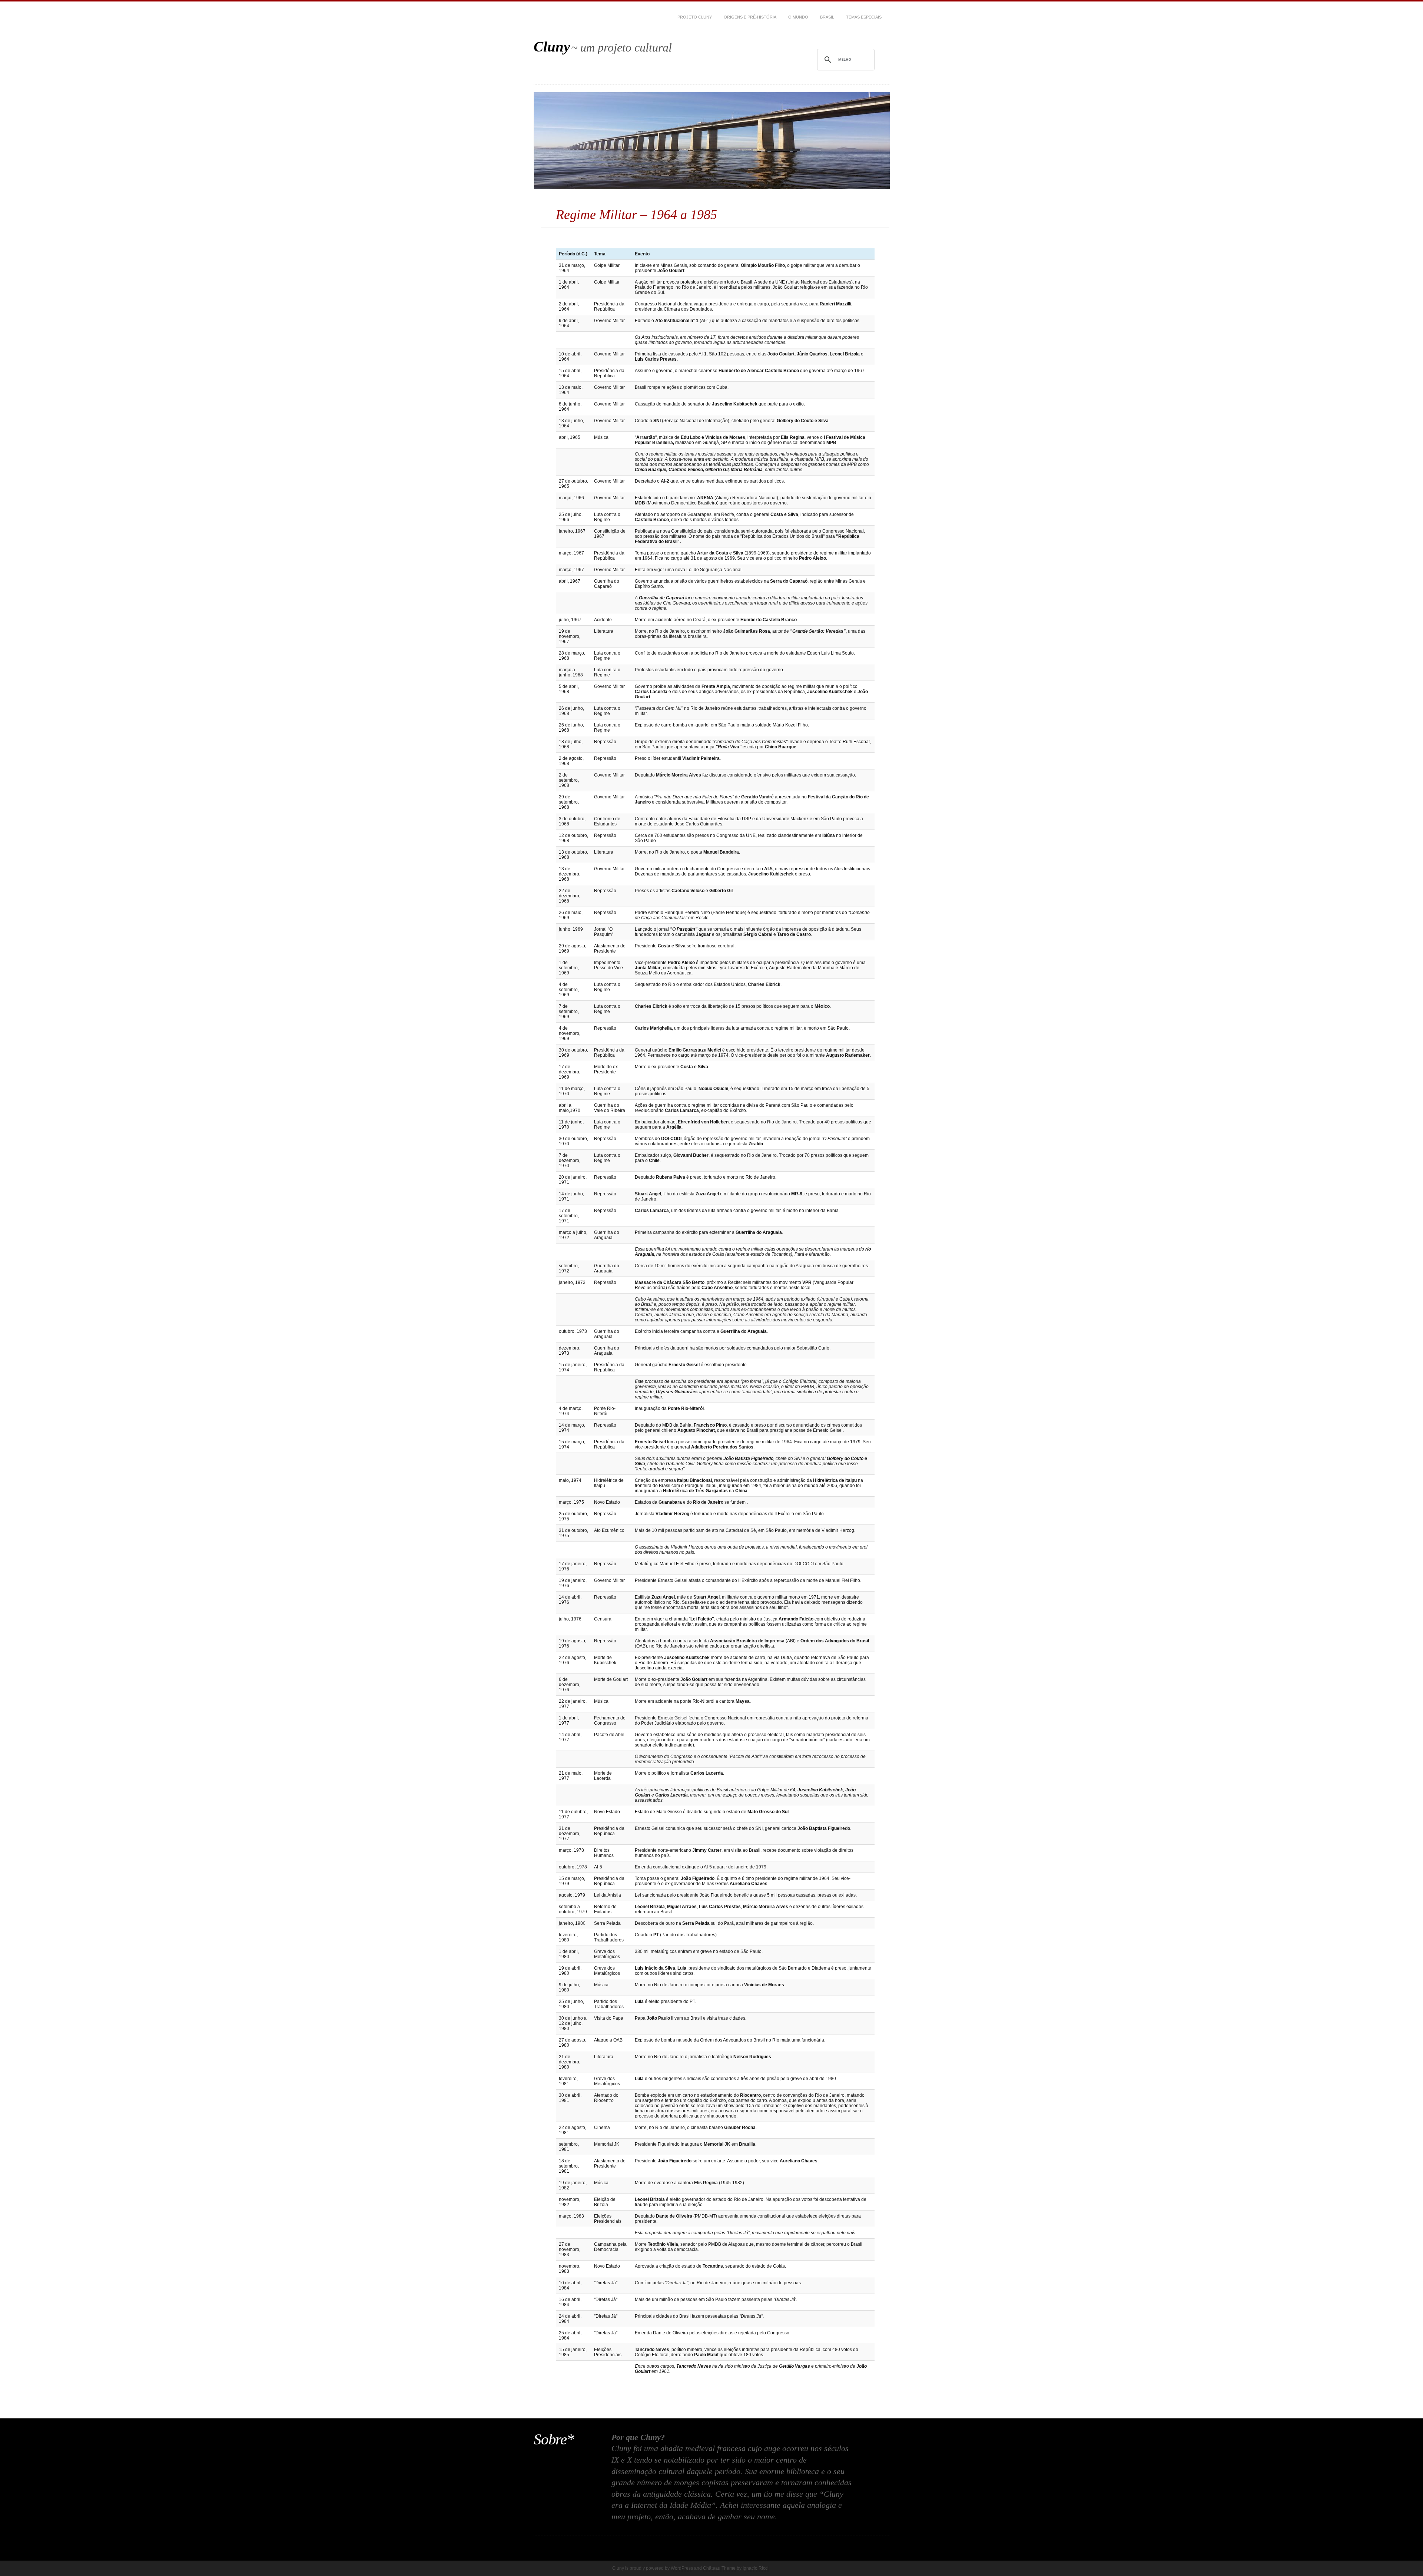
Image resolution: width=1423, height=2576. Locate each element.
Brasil (827, 17)
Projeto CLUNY (695, 17)
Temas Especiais (864, 17)
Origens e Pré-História (750, 17)
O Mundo (798, 17)
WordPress (682, 2568)
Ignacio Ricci (756, 2568)
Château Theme (719, 2568)
